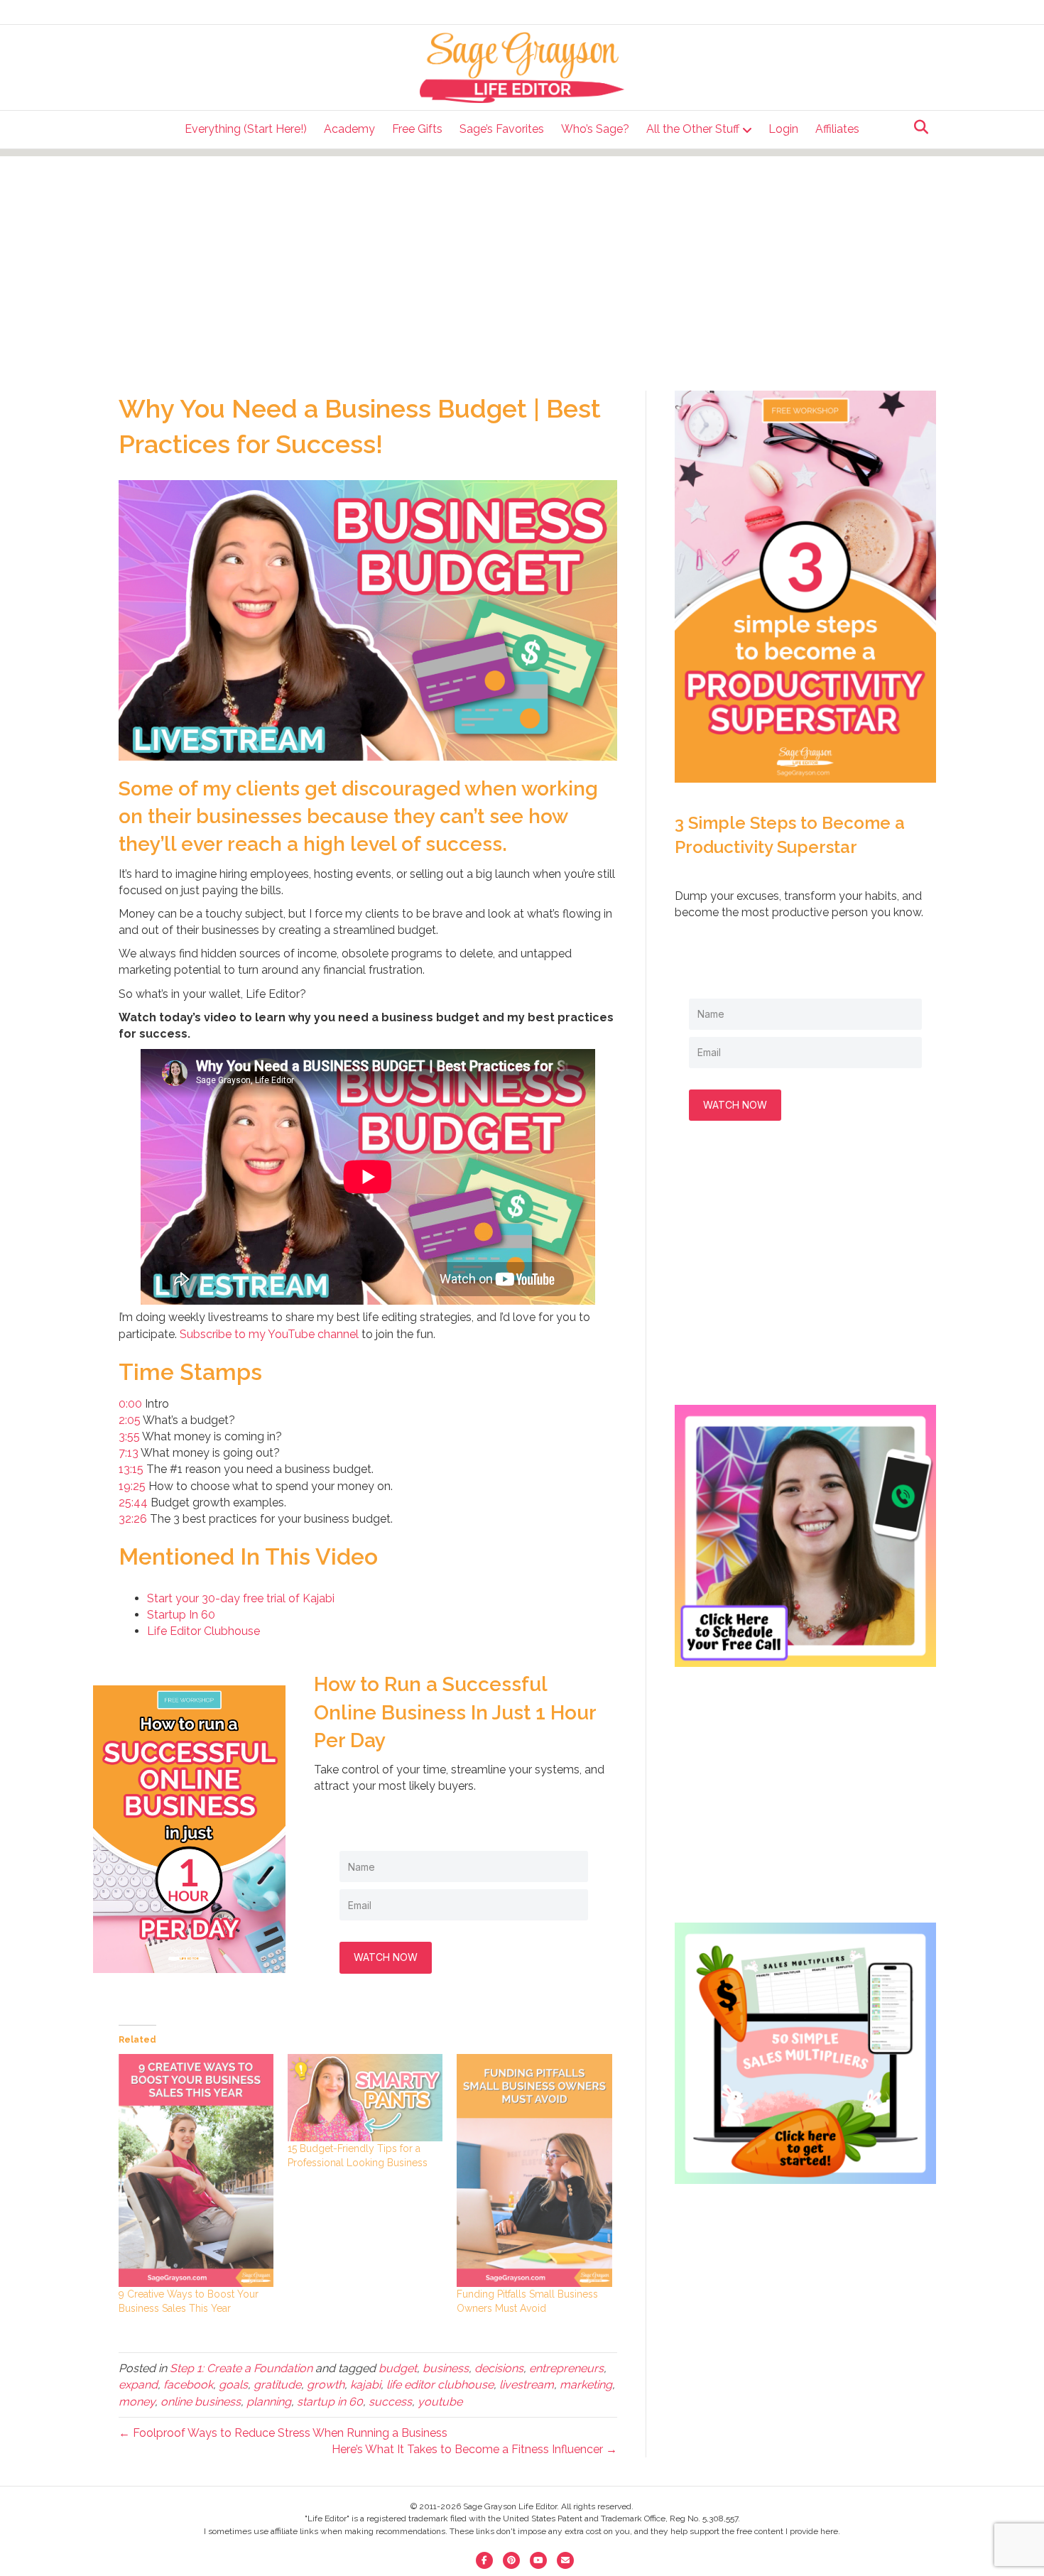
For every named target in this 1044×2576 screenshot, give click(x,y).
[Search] (917, 127)
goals (233, 2385)
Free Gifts (417, 129)
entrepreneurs (566, 2368)
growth (326, 2385)
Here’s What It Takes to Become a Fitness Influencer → (474, 2449)
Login (783, 129)
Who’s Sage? (595, 129)
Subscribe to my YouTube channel (269, 1334)
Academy (349, 129)
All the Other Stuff (693, 129)
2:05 (130, 1420)
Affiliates (837, 129)
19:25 (132, 1486)
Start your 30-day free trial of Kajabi (241, 1598)
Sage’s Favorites (502, 129)
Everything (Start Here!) (246, 129)
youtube (440, 2402)
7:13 (129, 1453)
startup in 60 (330, 2402)
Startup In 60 (181, 1615)
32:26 (133, 1519)
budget (398, 2368)
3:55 (129, 1436)
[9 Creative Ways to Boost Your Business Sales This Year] (196, 2170)
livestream (527, 2385)
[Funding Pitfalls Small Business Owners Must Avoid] (534, 2170)
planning (269, 2402)
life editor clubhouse (440, 2385)
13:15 (131, 1469)
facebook (188, 2385)
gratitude (277, 2385)
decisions (499, 2368)
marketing (586, 2385)
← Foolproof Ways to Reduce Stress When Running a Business (283, 2433)
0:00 (130, 1404)
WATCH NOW (386, 1957)
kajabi (365, 2385)
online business (201, 2402)
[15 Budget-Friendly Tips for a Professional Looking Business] (365, 2098)
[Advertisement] (522, 256)
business (446, 2368)
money (137, 2402)
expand (138, 2385)
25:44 (133, 1502)
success (390, 2402)
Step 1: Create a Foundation (241, 2368)
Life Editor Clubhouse (203, 1631)
